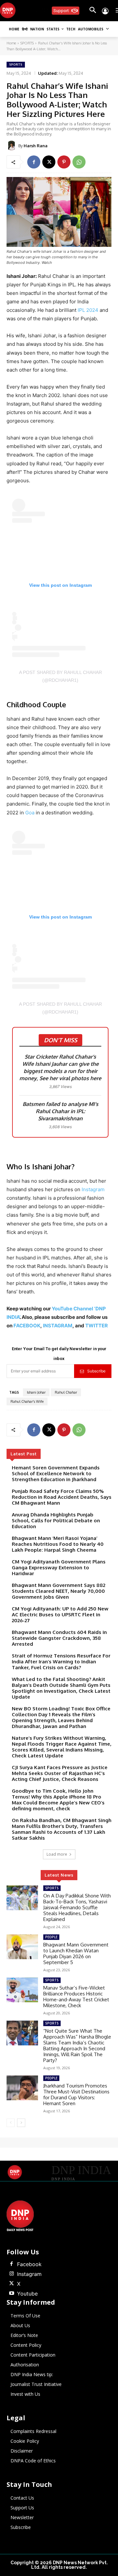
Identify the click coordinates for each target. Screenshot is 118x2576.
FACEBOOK (27, 1326)
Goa (30, 813)
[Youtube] (11, 2294)
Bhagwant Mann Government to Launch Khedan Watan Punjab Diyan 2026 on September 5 (76, 1953)
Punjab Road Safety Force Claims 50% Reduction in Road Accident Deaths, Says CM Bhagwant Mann (62, 1497)
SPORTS (27, 43)
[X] (49, 162)
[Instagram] (11, 2274)
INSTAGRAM (58, 1326)
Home (11, 43)
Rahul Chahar (66, 1392)
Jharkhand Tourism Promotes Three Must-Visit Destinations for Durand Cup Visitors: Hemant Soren (76, 2095)
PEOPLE (51, 1937)
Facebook (29, 2264)
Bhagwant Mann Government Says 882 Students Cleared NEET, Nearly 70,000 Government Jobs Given (59, 1591)
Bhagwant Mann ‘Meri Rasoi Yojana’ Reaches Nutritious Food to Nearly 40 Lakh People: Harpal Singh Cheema (58, 1544)
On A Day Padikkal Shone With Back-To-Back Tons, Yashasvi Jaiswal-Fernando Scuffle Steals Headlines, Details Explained (77, 1907)
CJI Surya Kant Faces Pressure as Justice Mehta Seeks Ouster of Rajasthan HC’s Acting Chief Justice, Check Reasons (60, 1773)
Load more (57, 1854)
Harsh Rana (36, 146)
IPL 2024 (88, 310)
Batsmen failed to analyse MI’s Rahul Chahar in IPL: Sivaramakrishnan (60, 1111)
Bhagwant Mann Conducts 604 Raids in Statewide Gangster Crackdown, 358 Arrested (59, 1638)
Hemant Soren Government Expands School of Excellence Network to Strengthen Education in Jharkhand (56, 1473)
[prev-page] (11, 2123)
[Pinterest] (64, 162)
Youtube (27, 2294)
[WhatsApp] (79, 162)
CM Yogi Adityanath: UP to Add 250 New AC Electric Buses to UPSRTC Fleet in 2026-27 (60, 1615)
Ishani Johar (36, 1392)
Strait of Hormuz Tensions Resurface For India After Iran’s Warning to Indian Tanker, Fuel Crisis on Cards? (61, 1662)
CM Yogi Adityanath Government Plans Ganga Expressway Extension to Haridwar (59, 1568)
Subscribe (96, 1371)
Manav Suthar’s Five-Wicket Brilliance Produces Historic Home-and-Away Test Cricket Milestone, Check (76, 1997)
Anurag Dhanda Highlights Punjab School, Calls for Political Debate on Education (56, 1520)
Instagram (93, 1189)
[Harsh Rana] (12, 146)
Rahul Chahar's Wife (27, 1401)
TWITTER (97, 1326)
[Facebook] (34, 162)
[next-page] (21, 2123)
